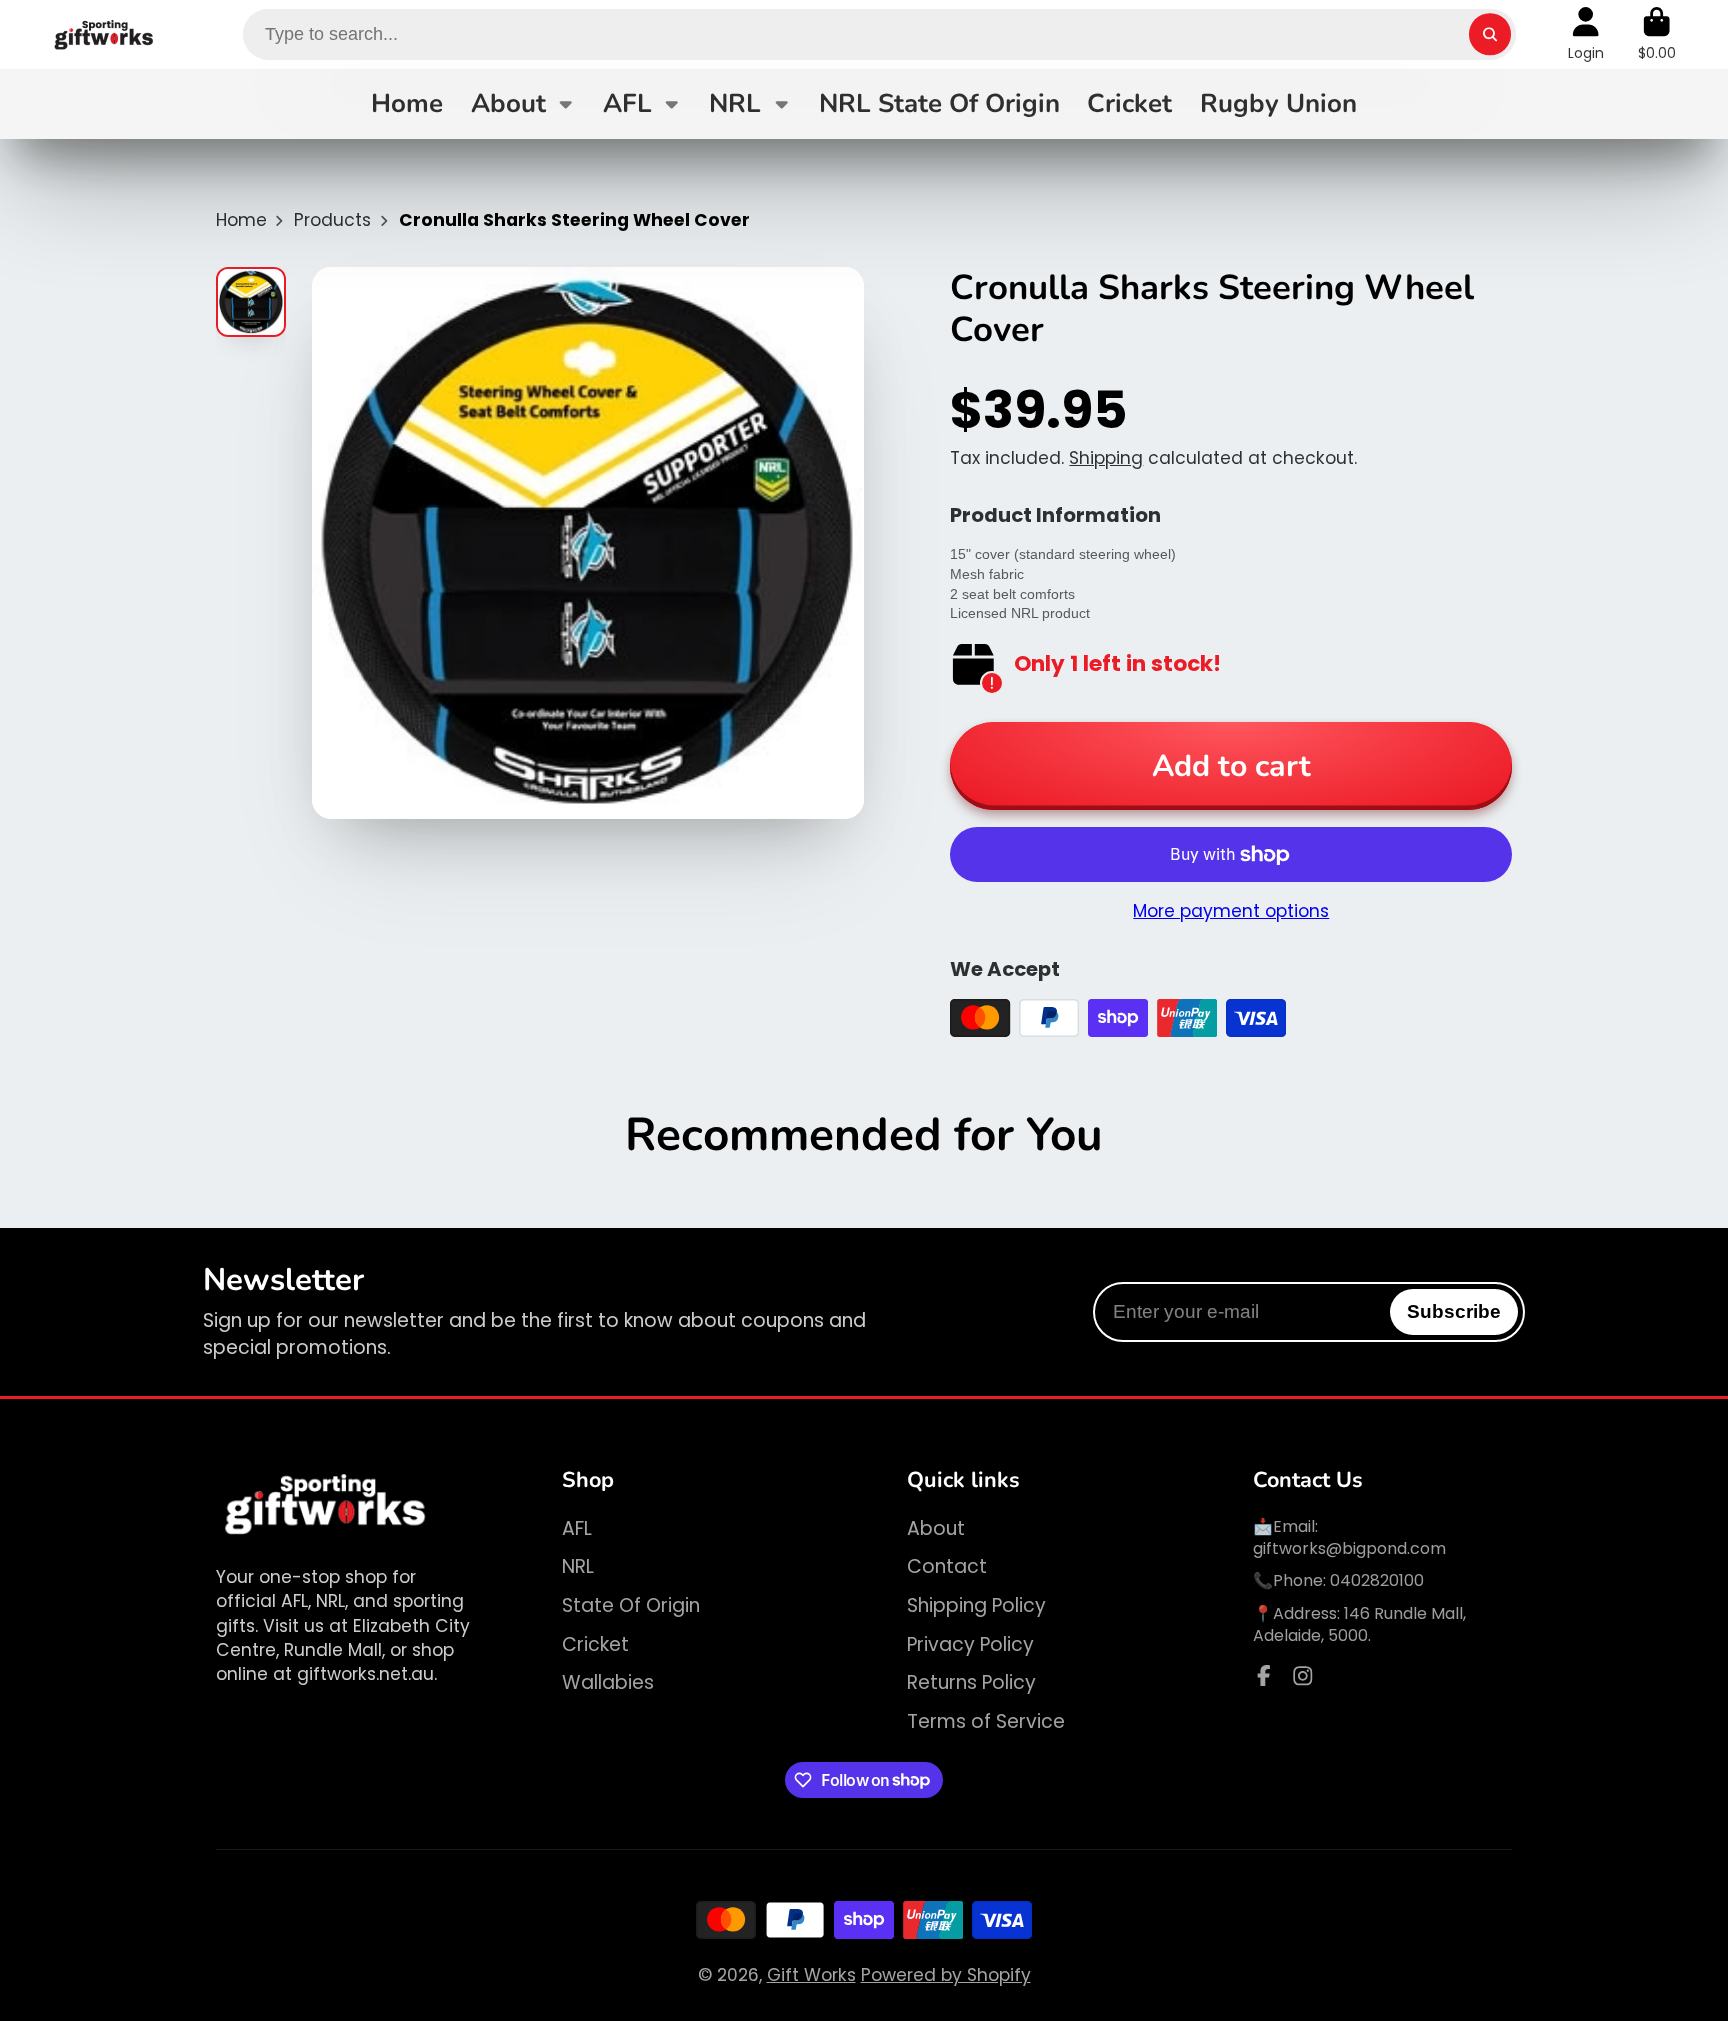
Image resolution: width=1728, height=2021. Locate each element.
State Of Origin (631, 1606)
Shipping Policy (976, 1606)
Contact (947, 1567)
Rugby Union (1278, 103)
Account (1586, 34)
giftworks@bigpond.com (1349, 1548)
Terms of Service (986, 1722)
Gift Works (811, 1975)
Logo (104, 34)
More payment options (1231, 911)
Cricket (1129, 103)
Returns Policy (971, 1683)
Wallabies (608, 1683)
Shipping (1106, 458)
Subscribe (1454, 1311)
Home (407, 103)
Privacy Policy (970, 1645)
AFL (627, 103)
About (508, 103)
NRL (735, 103)
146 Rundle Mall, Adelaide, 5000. (1359, 1624)
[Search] (1489, 34)
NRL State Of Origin (939, 103)
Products (332, 220)
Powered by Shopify (946, 1975)
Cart (1657, 34)
